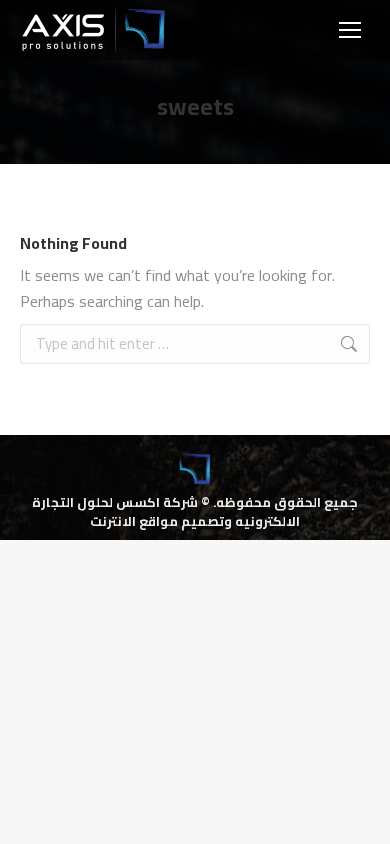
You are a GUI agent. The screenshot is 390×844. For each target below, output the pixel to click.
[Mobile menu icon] (350, 30)
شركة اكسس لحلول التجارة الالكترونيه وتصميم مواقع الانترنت (166, 511)
